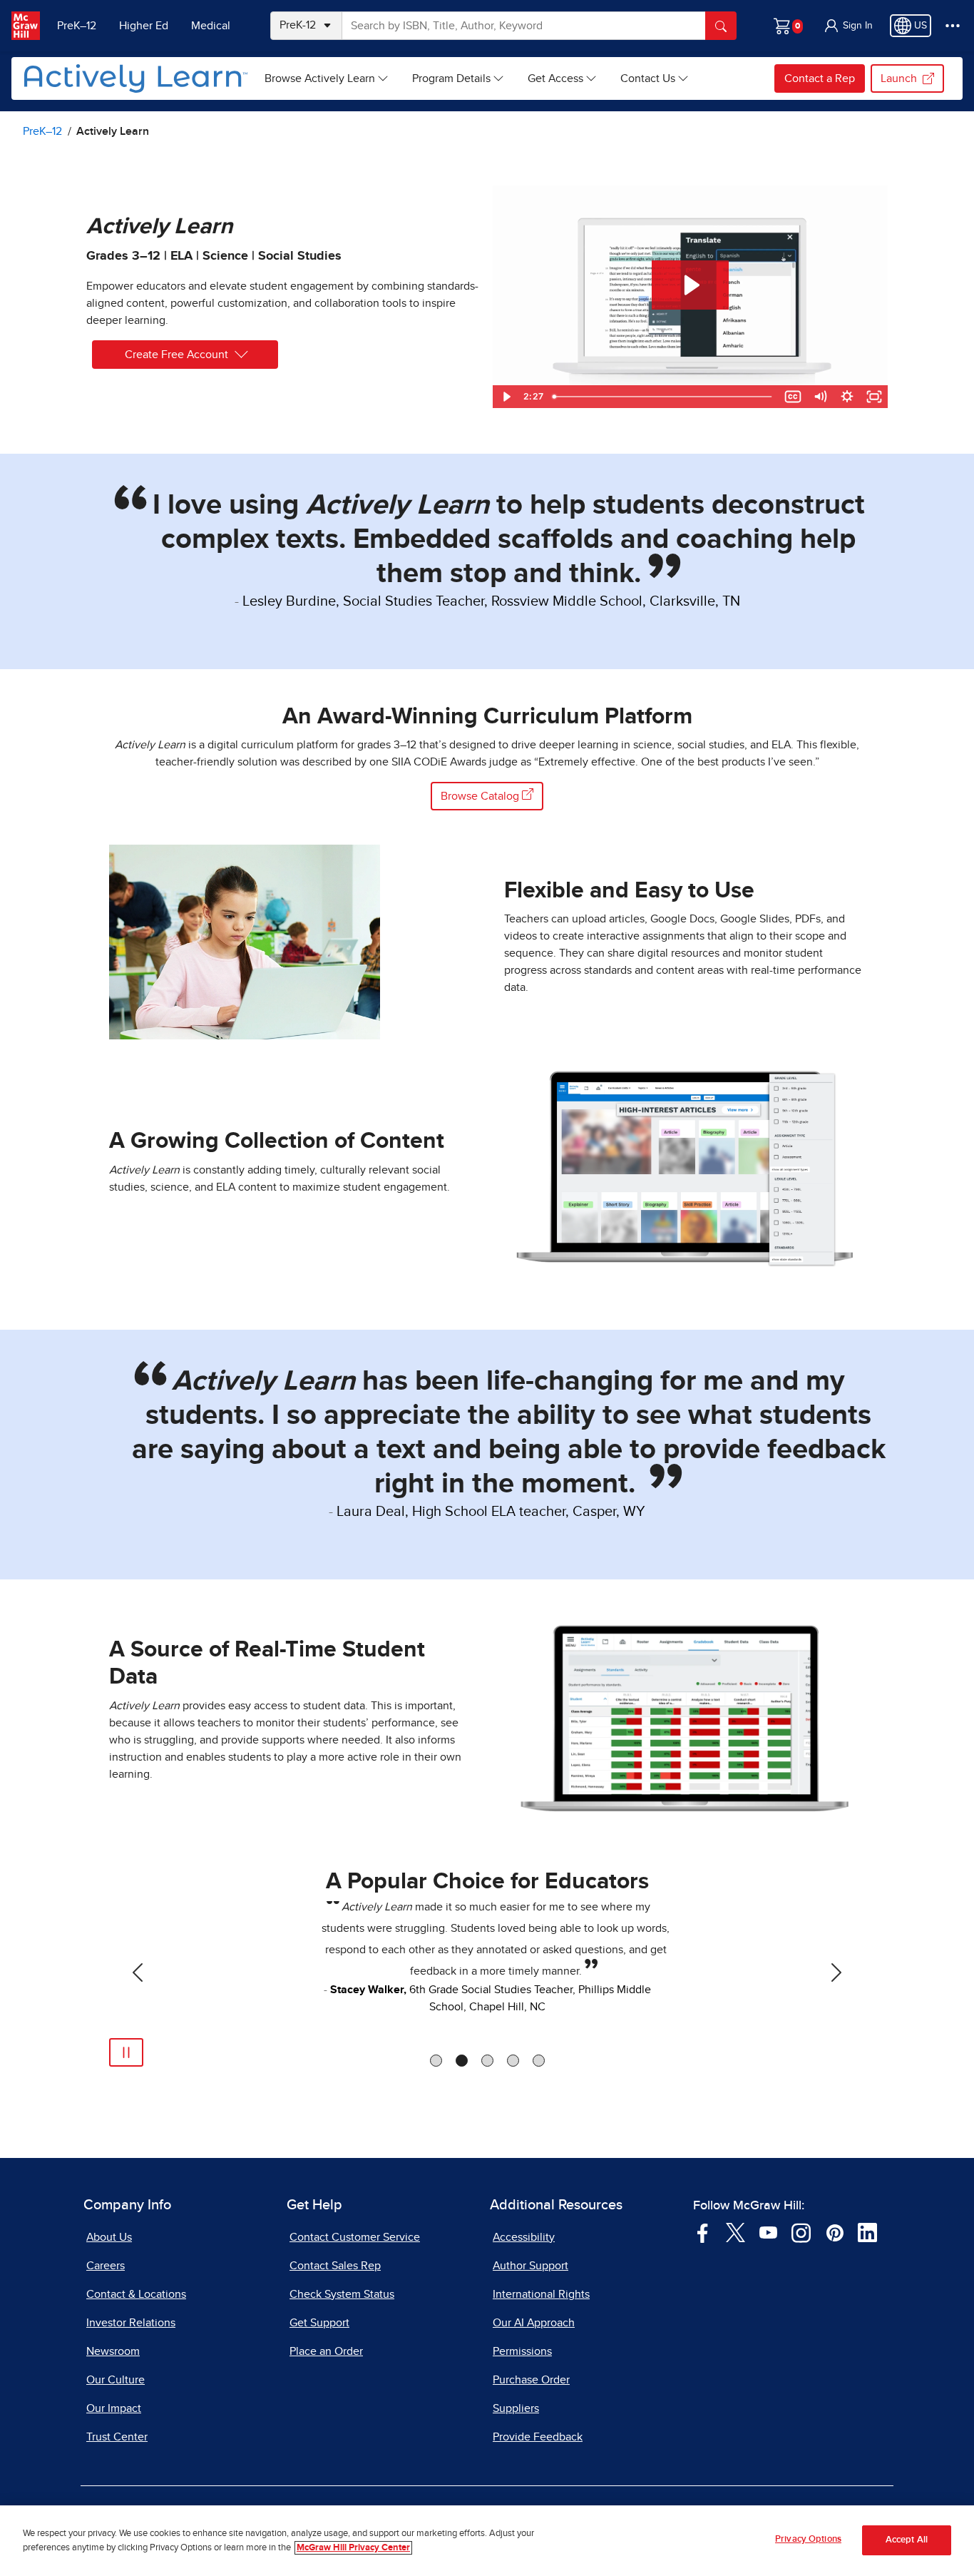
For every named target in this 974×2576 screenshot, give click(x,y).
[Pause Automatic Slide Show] (126, 2052)
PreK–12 (77, 26)
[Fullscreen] (874, 397)
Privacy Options (808, 2539)
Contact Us (648, 78)
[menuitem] (327, 78)
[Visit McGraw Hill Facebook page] (703, 2231)
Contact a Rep (820, 78)
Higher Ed (144, 26)
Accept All (907, 2541)
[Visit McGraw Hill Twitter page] (735, 2231)
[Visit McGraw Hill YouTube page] (768, 2231)
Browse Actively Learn (320, 78)
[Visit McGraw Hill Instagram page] (801, 2231)
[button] (848, 26)
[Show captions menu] (793, 397)
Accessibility (524, 2237)
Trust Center (117, 2437)
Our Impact (114, 2408)
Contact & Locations (136, 2294)
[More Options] (953, 26)
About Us (109, 2237)
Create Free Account (176, 355)
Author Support (530, 2266)
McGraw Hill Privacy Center (353, 2548)
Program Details (451, 78)
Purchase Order (531, 2380)
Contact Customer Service (355, 2237)
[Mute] (820, 397)
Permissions (522, 2351)
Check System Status (342, 2294)
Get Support (319, 2323)
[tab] (436, 2061)
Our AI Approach (534, 2323)
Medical (211, 26)
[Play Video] (506, 397)
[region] (487, 2541)
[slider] (663, 397)
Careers (106, 2266)
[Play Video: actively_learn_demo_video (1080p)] (690, 285)
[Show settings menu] (847, 397)
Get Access (555, 78)
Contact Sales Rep (335, 2266)
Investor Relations (131, 2323)
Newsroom (113, 2351)
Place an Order (326, 2351)
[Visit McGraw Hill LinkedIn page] (867, 2231)
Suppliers (516, 2408)
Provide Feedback (538, 2437)
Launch (899, 78)
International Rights (541, 2294)
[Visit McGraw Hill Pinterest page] (835, 2231)
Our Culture (116, 2380)
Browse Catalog (481, 796)
